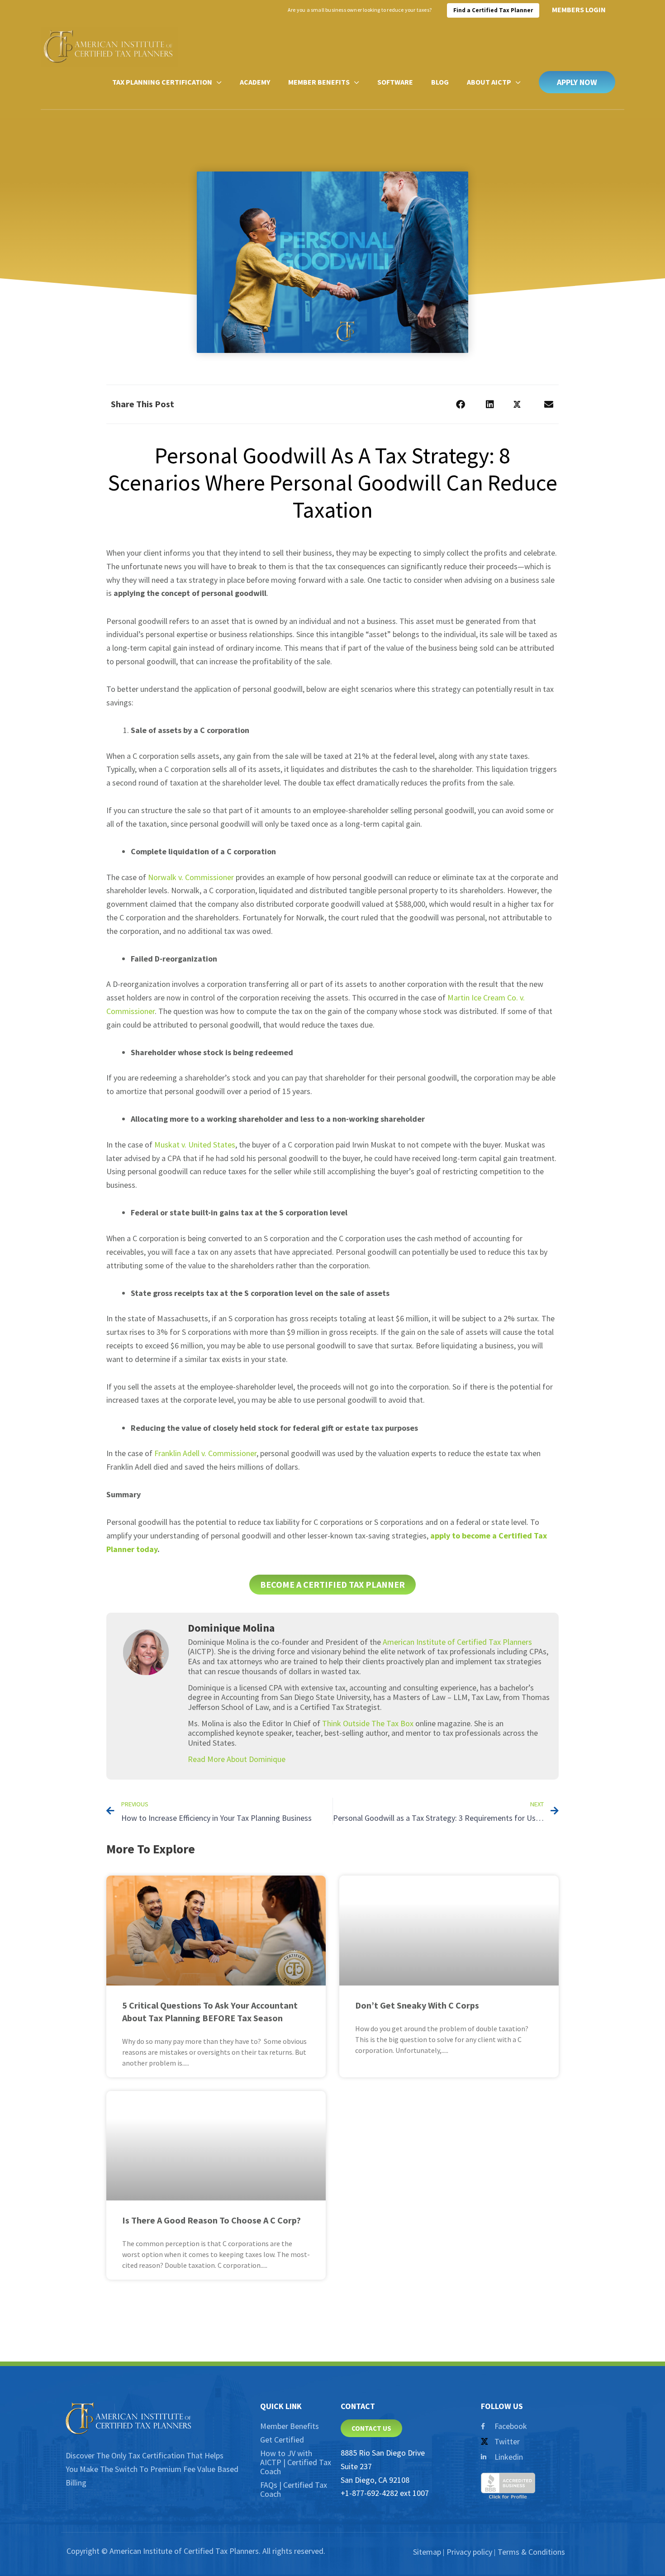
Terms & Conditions (531, 2552)
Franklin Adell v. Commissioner (205, 1453)
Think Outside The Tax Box (368, 1723)
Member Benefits (290, 2426)
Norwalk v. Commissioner (191, 877)
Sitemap (427, 2552)
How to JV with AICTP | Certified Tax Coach (296, 2462)
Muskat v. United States (195, 1145)
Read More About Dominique (237, 1759)
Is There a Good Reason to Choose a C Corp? (211, 2220)
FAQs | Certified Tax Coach (294, 2489)
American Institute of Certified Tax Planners (457, 1642)
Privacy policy (469, 2552)
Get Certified (282, 2440)
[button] (577, 82)
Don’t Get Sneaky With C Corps (417, 2005)
